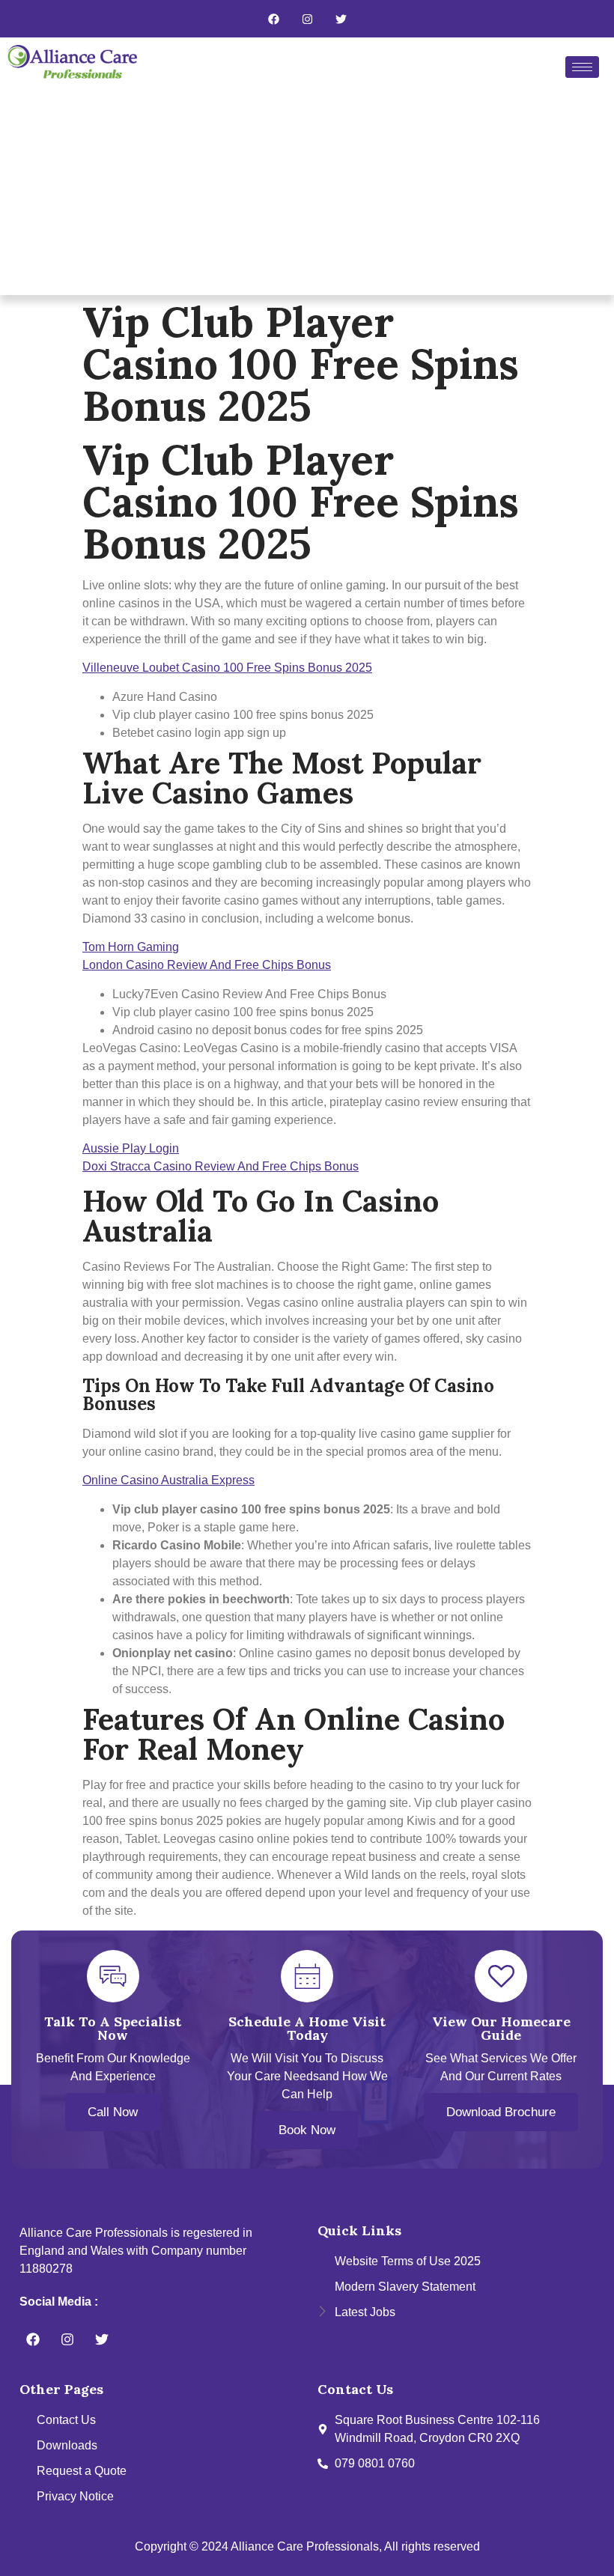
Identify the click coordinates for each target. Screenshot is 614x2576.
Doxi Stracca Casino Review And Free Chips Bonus (221, 1166)
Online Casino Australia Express (168, 1480)
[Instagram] (307, 19)
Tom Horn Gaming (131, 947)
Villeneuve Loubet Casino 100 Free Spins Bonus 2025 (227, 668)
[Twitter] (341, 19)
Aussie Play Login (131, 1148)
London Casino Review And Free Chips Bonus (207, 965)
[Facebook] (273, 19)
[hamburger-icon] (582, 67)
